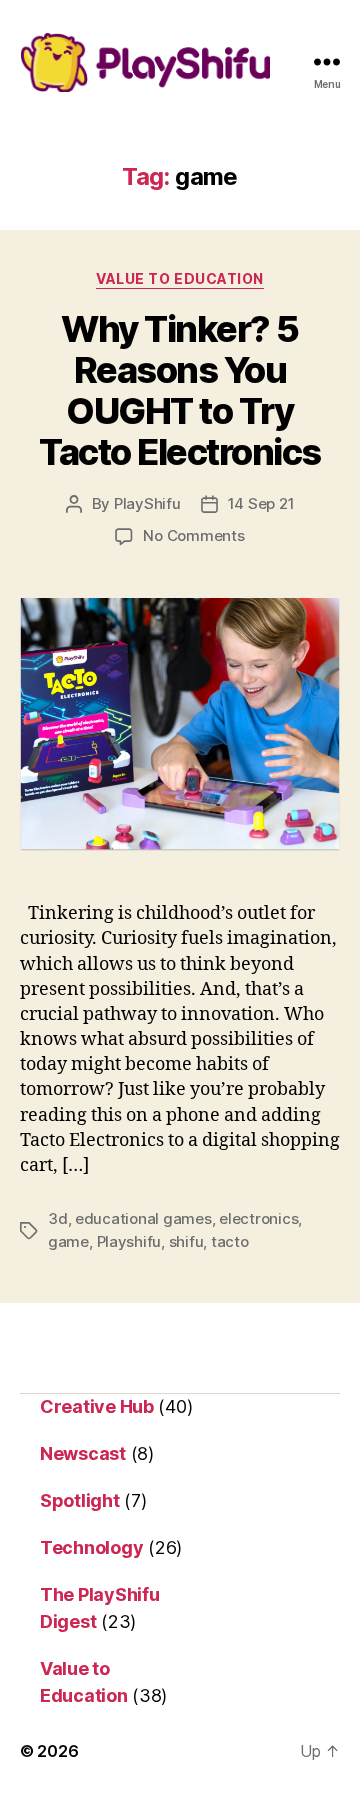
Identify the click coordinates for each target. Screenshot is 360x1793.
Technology (91, 1547)
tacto (230, 1241)
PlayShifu (147, 503)
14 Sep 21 (261, 503)
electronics (258, 1218)
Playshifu (129, 1241)
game (68, 1241)
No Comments (193, 535)
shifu (186, 1241)
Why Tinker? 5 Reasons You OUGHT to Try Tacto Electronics (180, 390)
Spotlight (80, 1500)
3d (58, 1218)
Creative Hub (97, 1406)
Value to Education (179, 278)
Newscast (83, 1453)
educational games (143, 1218)
